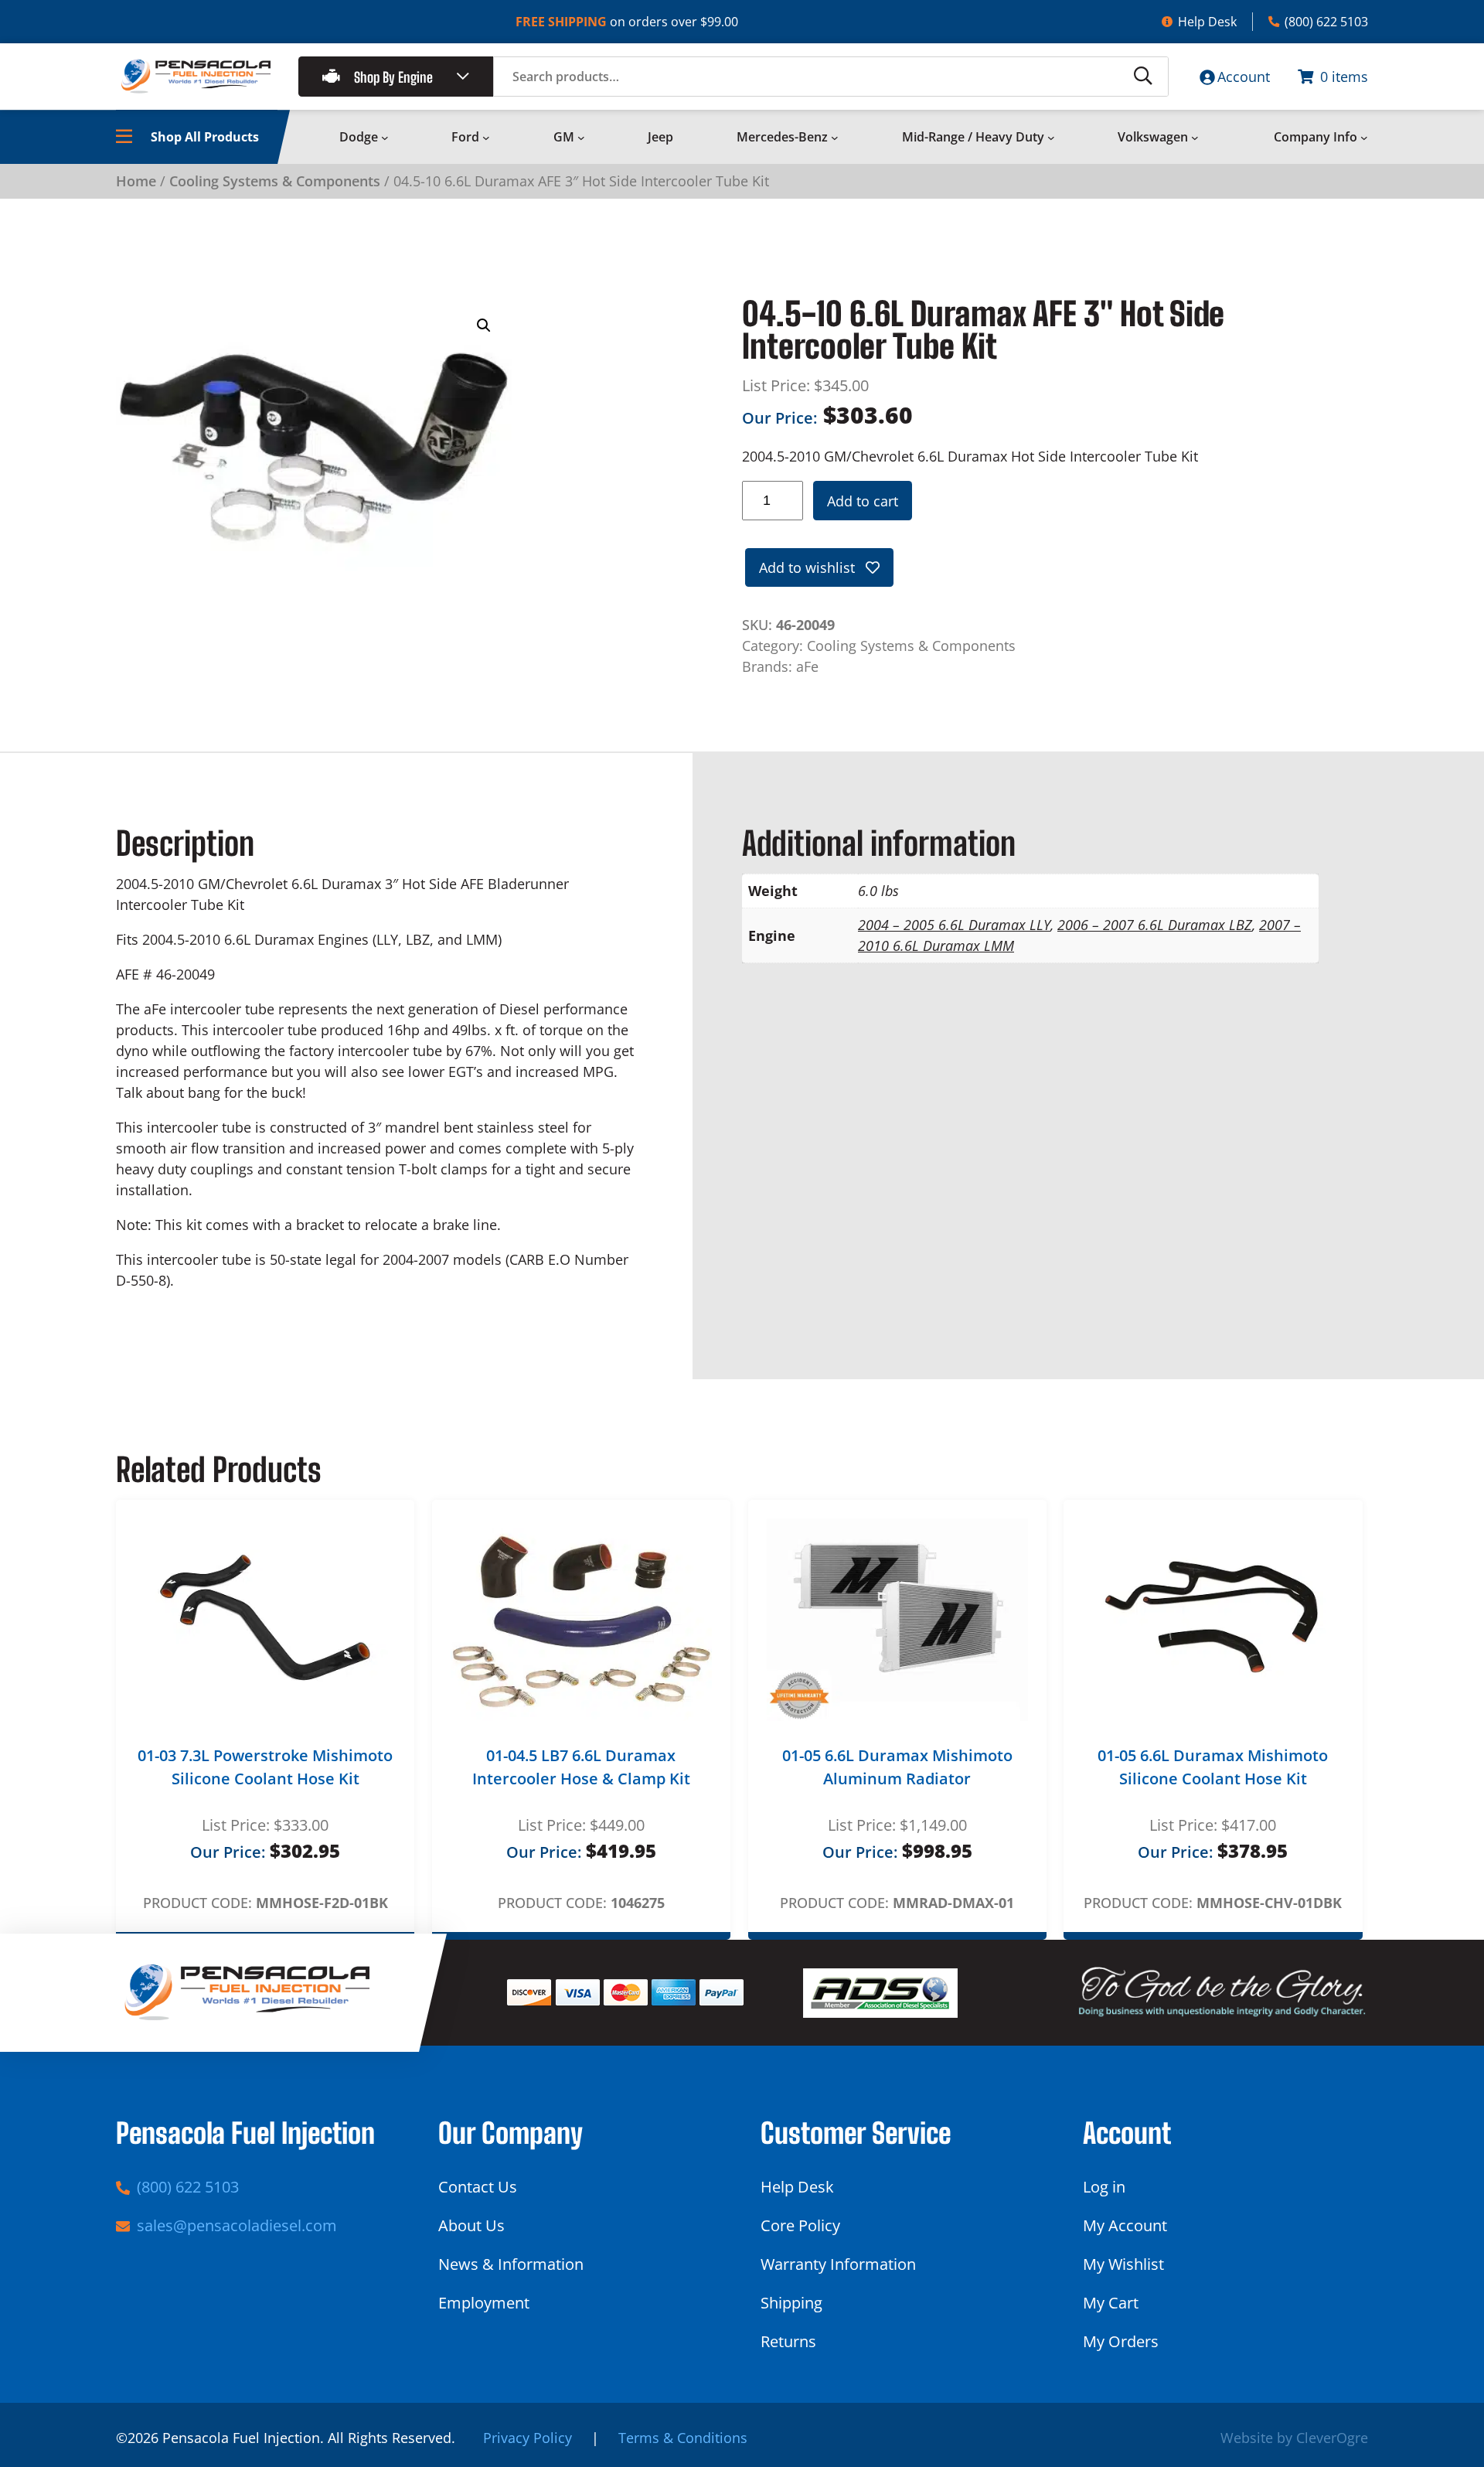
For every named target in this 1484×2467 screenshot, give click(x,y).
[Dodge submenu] (385, 138)
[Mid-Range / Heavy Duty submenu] (1051, 138)
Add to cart (863, 501)
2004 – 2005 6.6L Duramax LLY (954, 925)
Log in (1104, 2187)
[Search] (1143, 77)
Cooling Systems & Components (275, 181)
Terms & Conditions (683, 2438)
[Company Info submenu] (1364, 138)
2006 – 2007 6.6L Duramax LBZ (1155, 925)
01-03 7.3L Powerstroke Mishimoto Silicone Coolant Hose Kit (265, 1767)
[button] (484, 325)
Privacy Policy (528, 2438)
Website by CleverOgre (1294, 2438)
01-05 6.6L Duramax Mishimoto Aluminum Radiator (897, 1767)
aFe (807, 666)
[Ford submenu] (486, 138)
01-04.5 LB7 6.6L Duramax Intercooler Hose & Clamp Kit (581, 1767)
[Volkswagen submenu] (1195, 138)
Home (136, 181)
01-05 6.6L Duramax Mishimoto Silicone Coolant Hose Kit (1213, 1767)
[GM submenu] (581, 138)
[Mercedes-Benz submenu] (835, 138)
